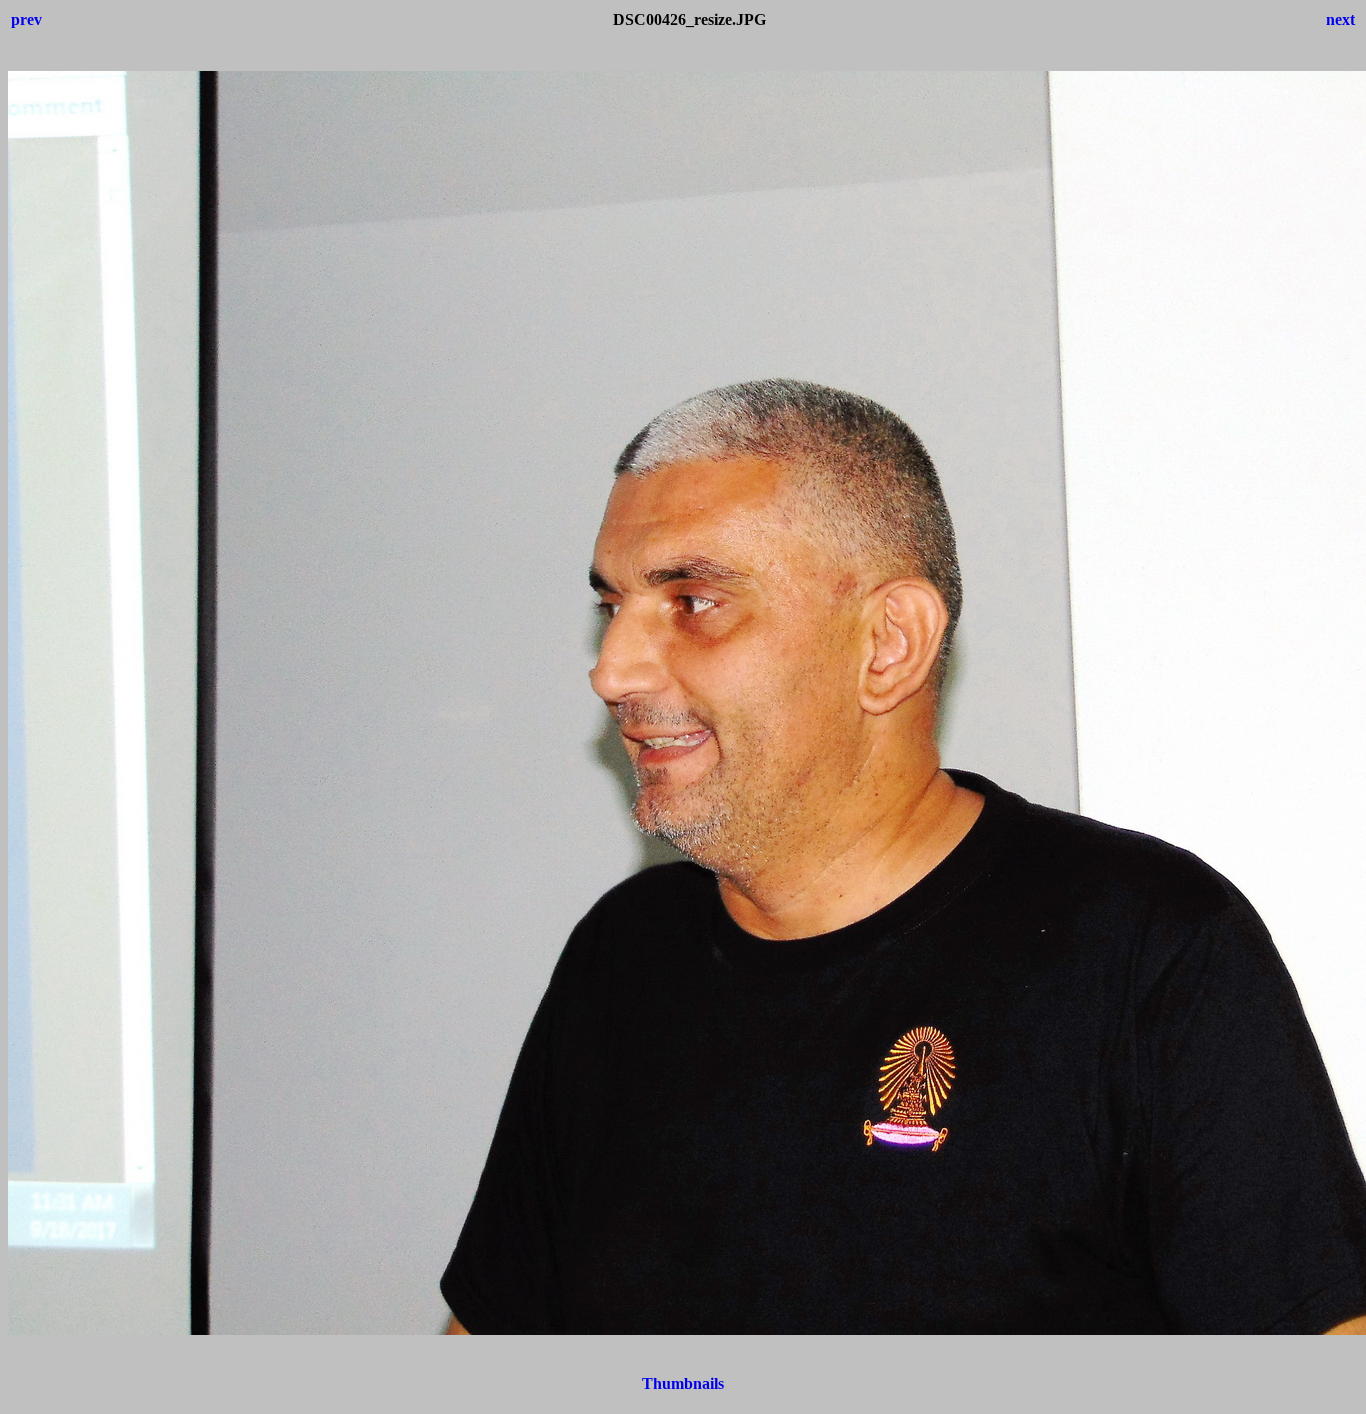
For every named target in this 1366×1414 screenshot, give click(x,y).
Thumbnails (683, 1383)
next (1340, 19)
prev (26, 19)
